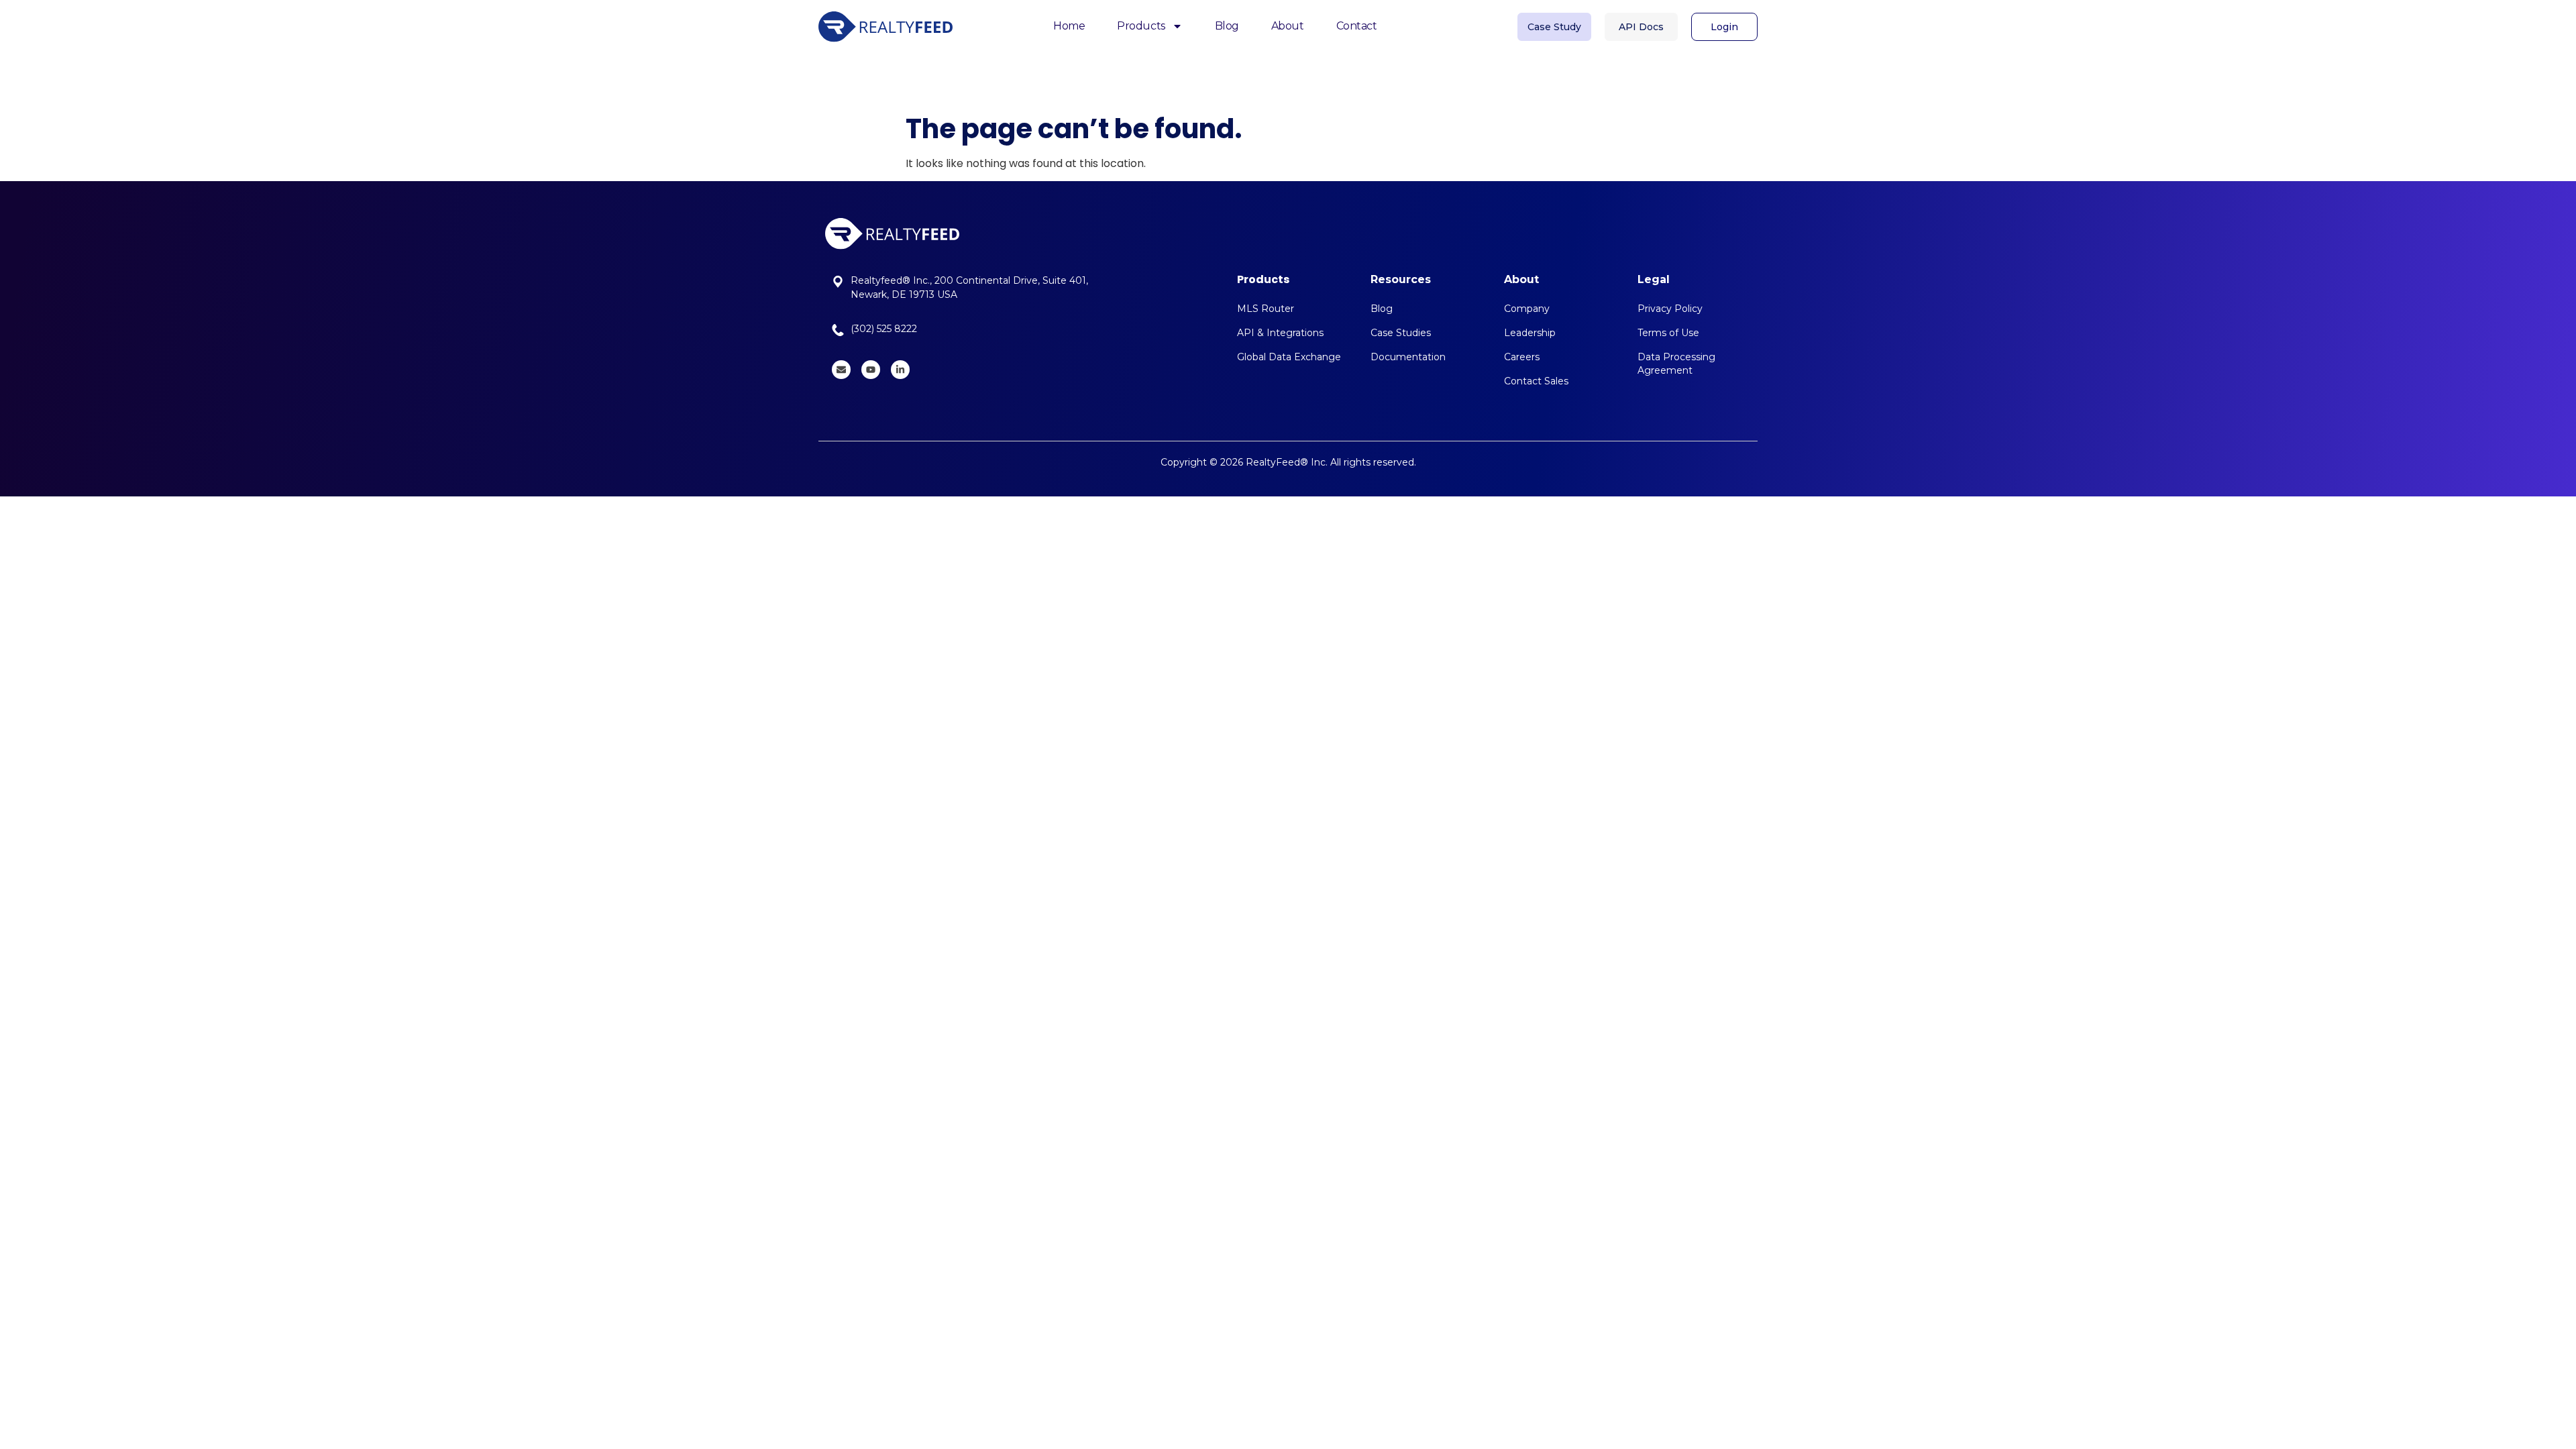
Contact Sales (1536, 381)
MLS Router (1266, 309)
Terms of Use (1668, 333)
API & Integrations (1280, 333)
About (1288, 26)
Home (1069, 26)
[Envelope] (841, 370)
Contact (1357, 26)
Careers (1522, 357)
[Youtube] (871, 370)
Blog (1227, 26)
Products (1141, 26)
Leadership (1530, 333)
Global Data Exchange (1289, 357)
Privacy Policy (1670, 309)
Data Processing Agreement (1676, 364)
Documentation (1408, 357)
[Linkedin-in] (900, 370)
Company (1527, 309)
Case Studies (1401, 333)
